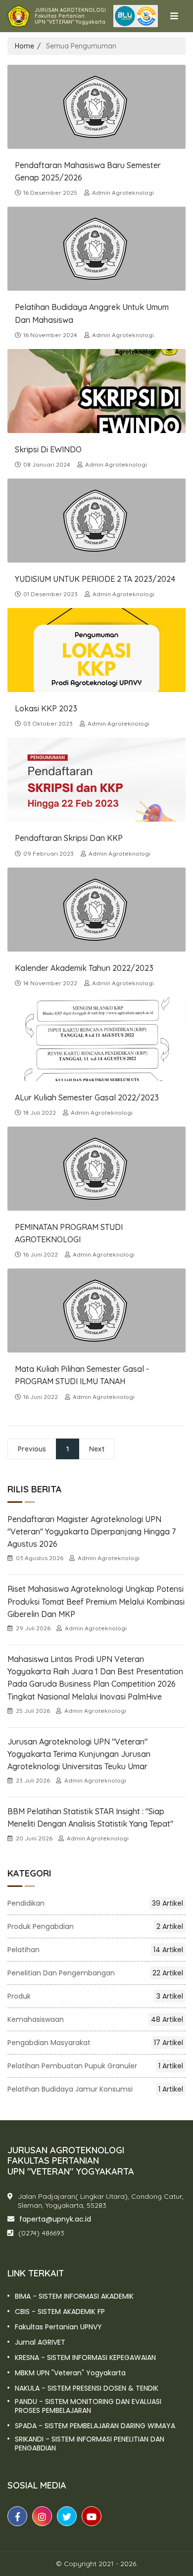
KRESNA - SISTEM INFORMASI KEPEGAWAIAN (85, 2358)
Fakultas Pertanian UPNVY (58, 2327)
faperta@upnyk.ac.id (55, 2219)
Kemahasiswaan (95, 2019)
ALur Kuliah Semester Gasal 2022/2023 (87, 1097)
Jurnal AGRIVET (40, 2342)
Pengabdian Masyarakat (95, 2043)
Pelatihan (95, 1950)
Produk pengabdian (95, 1926)
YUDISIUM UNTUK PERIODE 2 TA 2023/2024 (95, 579)
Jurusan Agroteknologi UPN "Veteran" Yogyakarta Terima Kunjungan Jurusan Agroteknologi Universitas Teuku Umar (79, 1754)
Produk (95, 1996)
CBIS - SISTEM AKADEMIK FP (60, 2312)
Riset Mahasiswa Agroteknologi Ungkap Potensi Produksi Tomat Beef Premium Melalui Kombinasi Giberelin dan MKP (96, 1601)
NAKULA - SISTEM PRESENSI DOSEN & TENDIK (87, 2388)
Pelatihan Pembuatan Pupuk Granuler (95, 2066)
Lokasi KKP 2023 (46, 708)
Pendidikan (95, 1903)
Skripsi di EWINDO (48, 449)
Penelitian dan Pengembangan (95, 1973)
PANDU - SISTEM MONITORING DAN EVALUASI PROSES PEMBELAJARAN (88, 2406)
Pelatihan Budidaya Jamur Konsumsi (95, 2089)
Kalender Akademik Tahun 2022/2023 (84, 968)
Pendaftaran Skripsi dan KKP (69, 838)
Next (97, 1449)
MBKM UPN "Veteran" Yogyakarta (70, 2373)
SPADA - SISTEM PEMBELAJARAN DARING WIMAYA (95, 2426)
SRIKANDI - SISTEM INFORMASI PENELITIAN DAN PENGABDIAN (90, 2444)
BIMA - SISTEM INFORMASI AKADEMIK (74, 2296)
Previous (32, 1449)
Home (24, 46)
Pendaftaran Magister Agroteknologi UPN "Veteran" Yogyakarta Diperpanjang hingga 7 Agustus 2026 (92, 1531)
